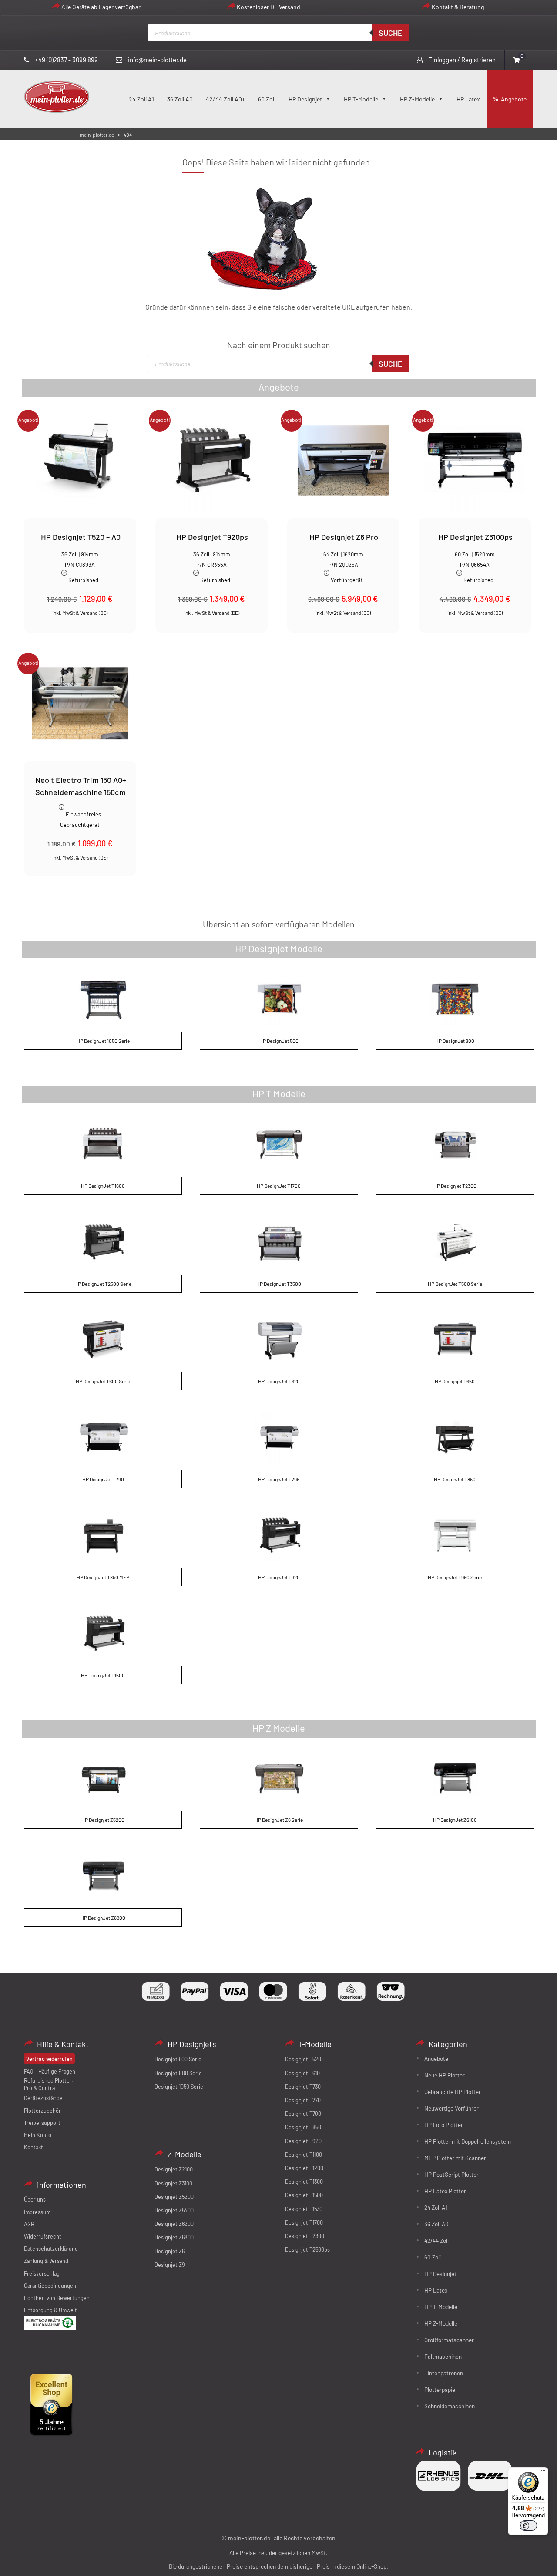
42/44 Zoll (436, 2241)
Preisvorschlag (42, 2273)
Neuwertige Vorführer (451, 2108)
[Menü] (543, 2472)
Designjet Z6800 (174, 2237)
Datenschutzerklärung (51, 2249)
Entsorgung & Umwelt (50, 2310)
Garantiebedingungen (50, 2286)
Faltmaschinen (443, 2356)
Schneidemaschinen (450, 2406)
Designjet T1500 (304, 2195)
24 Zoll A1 (141, 99)
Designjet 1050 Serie (179, 2087)
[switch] (528, 2525)
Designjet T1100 (304, 2155)
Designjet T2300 (305, 2236)
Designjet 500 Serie (178, 2059)
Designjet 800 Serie (178, 2073)
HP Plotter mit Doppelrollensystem (468, 2141)
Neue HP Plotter (445, 2075)
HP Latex (468, 99)
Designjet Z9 (170, 2265)
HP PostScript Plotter (451, 2174)
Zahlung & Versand (46, 2261)
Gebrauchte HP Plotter (453, 2092)
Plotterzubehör (42, 2111)
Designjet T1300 (304, 2182)
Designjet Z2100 (174, 2169)
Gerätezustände (43, 2098)
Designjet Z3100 (173, 2183)
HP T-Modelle (361, 99)
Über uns (35, 2199)
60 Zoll (267, 99)
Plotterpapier (441, 2389)
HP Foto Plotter (444, 2125)
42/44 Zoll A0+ (225, 99)
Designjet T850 (303, 2127)
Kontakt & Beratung (458, 7)
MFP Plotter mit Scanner (455, 2158)
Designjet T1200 (304, 2168)
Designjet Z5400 (174, 2210)
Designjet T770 (303, 2100)
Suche (391, 33)
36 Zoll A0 (180, 99)
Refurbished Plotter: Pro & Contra (49, 2084)
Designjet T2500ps (307, 2249)
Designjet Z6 (169, 2251)
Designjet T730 (303, 2087)
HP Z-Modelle (417, 99)
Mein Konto (38, 2135)
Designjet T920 (303, 2141)
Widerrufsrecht (43, 2236)
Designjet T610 (302, 2073)
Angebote (514, 99)
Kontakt (34, 2147)
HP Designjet (305, 99)
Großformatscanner (449, 2340)
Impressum (37, 2212)
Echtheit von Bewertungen (57, 2298)
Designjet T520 (303, 2059)
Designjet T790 (303, 2114)
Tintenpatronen (444, 2373)
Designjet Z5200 (174, 2197)
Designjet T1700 (304, 2222)
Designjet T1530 (304, 2209)
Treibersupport (42, 2123)
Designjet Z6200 (174, 2224)
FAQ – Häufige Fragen (50, 2071)
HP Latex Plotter (445, 2191)
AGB (29, 2224)
